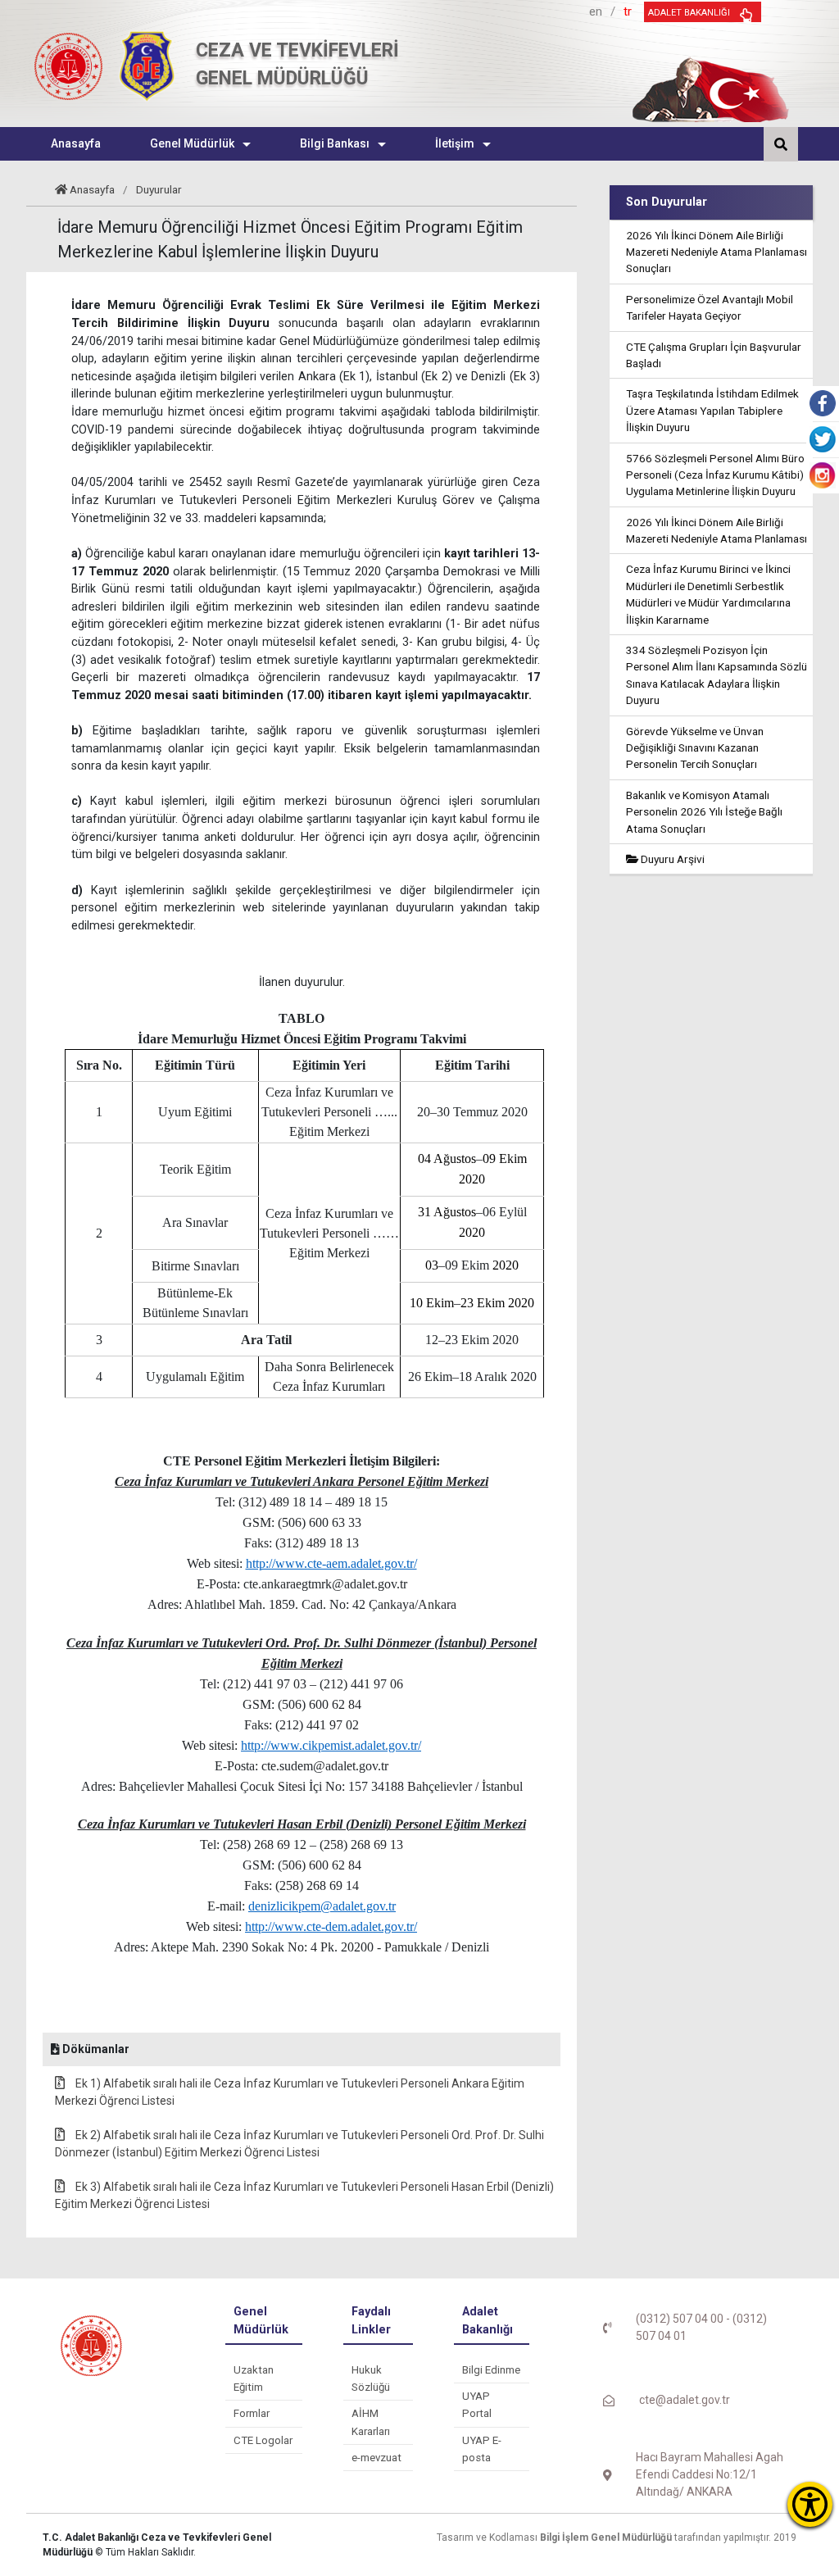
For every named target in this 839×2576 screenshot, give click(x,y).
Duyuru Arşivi (671, 859)
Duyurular (159, 189)
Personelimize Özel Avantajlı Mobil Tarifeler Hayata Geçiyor (710, 307)
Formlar (252, 2413)
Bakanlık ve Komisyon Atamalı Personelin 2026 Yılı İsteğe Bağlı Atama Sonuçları (704, 812)
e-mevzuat (376, 2458)
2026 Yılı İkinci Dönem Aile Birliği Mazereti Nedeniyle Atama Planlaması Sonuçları (717, 252)
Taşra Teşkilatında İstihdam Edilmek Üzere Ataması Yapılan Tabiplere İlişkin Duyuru (712, 410)
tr (628, 11)
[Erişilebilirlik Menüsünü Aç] (810, 2504)
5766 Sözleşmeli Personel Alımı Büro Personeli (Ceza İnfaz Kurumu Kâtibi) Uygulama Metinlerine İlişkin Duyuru (715, 475)
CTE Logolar (263, 2440)
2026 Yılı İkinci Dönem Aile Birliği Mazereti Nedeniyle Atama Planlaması (717, 530)
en (596, 11)
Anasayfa (92, 189)
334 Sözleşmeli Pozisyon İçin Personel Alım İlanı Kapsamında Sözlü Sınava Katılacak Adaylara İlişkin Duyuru (717, 675)
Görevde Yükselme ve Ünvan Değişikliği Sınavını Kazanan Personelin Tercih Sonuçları (695, 748)
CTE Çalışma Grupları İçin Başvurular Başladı (714, 355)
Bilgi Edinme (491, 2370)
